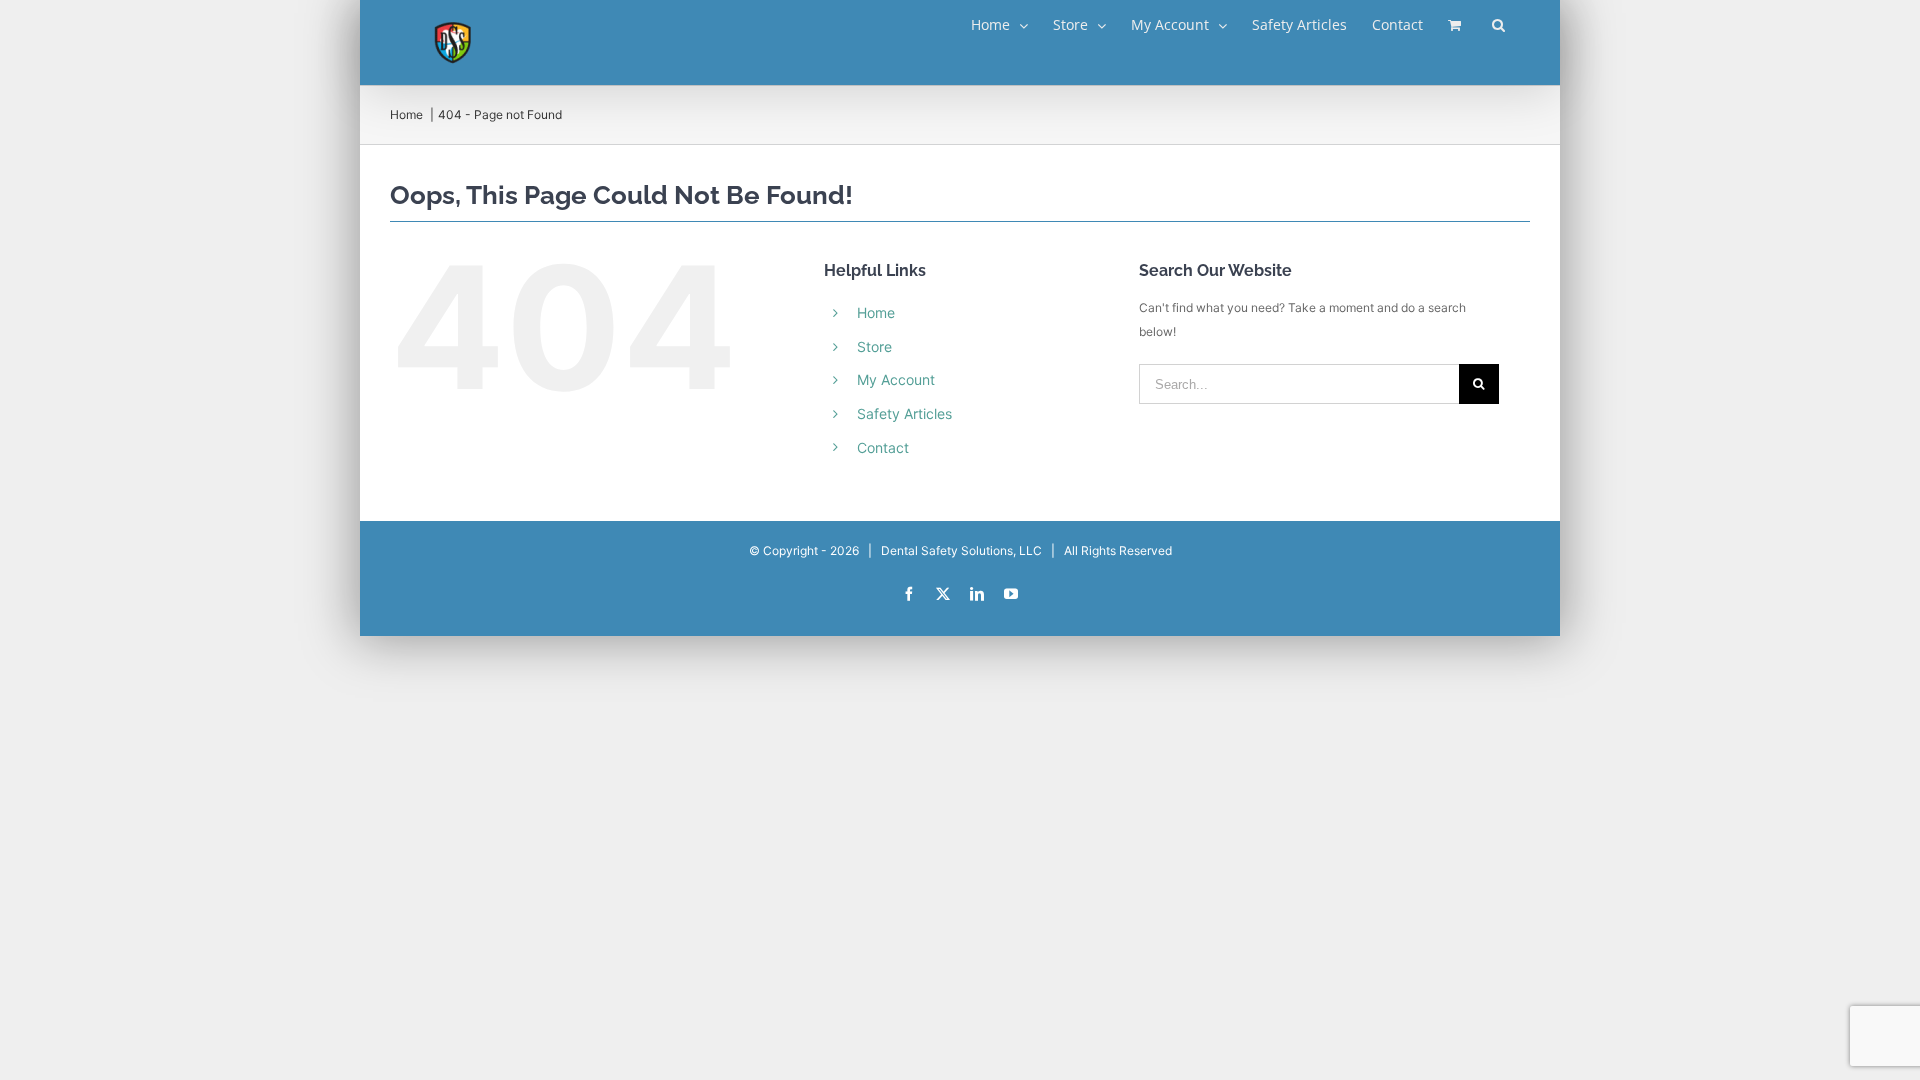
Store (874, 346)
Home (876, 312)
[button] (1498, 25)
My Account (896, 379)
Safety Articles (904, 413)
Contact (883, 447)
